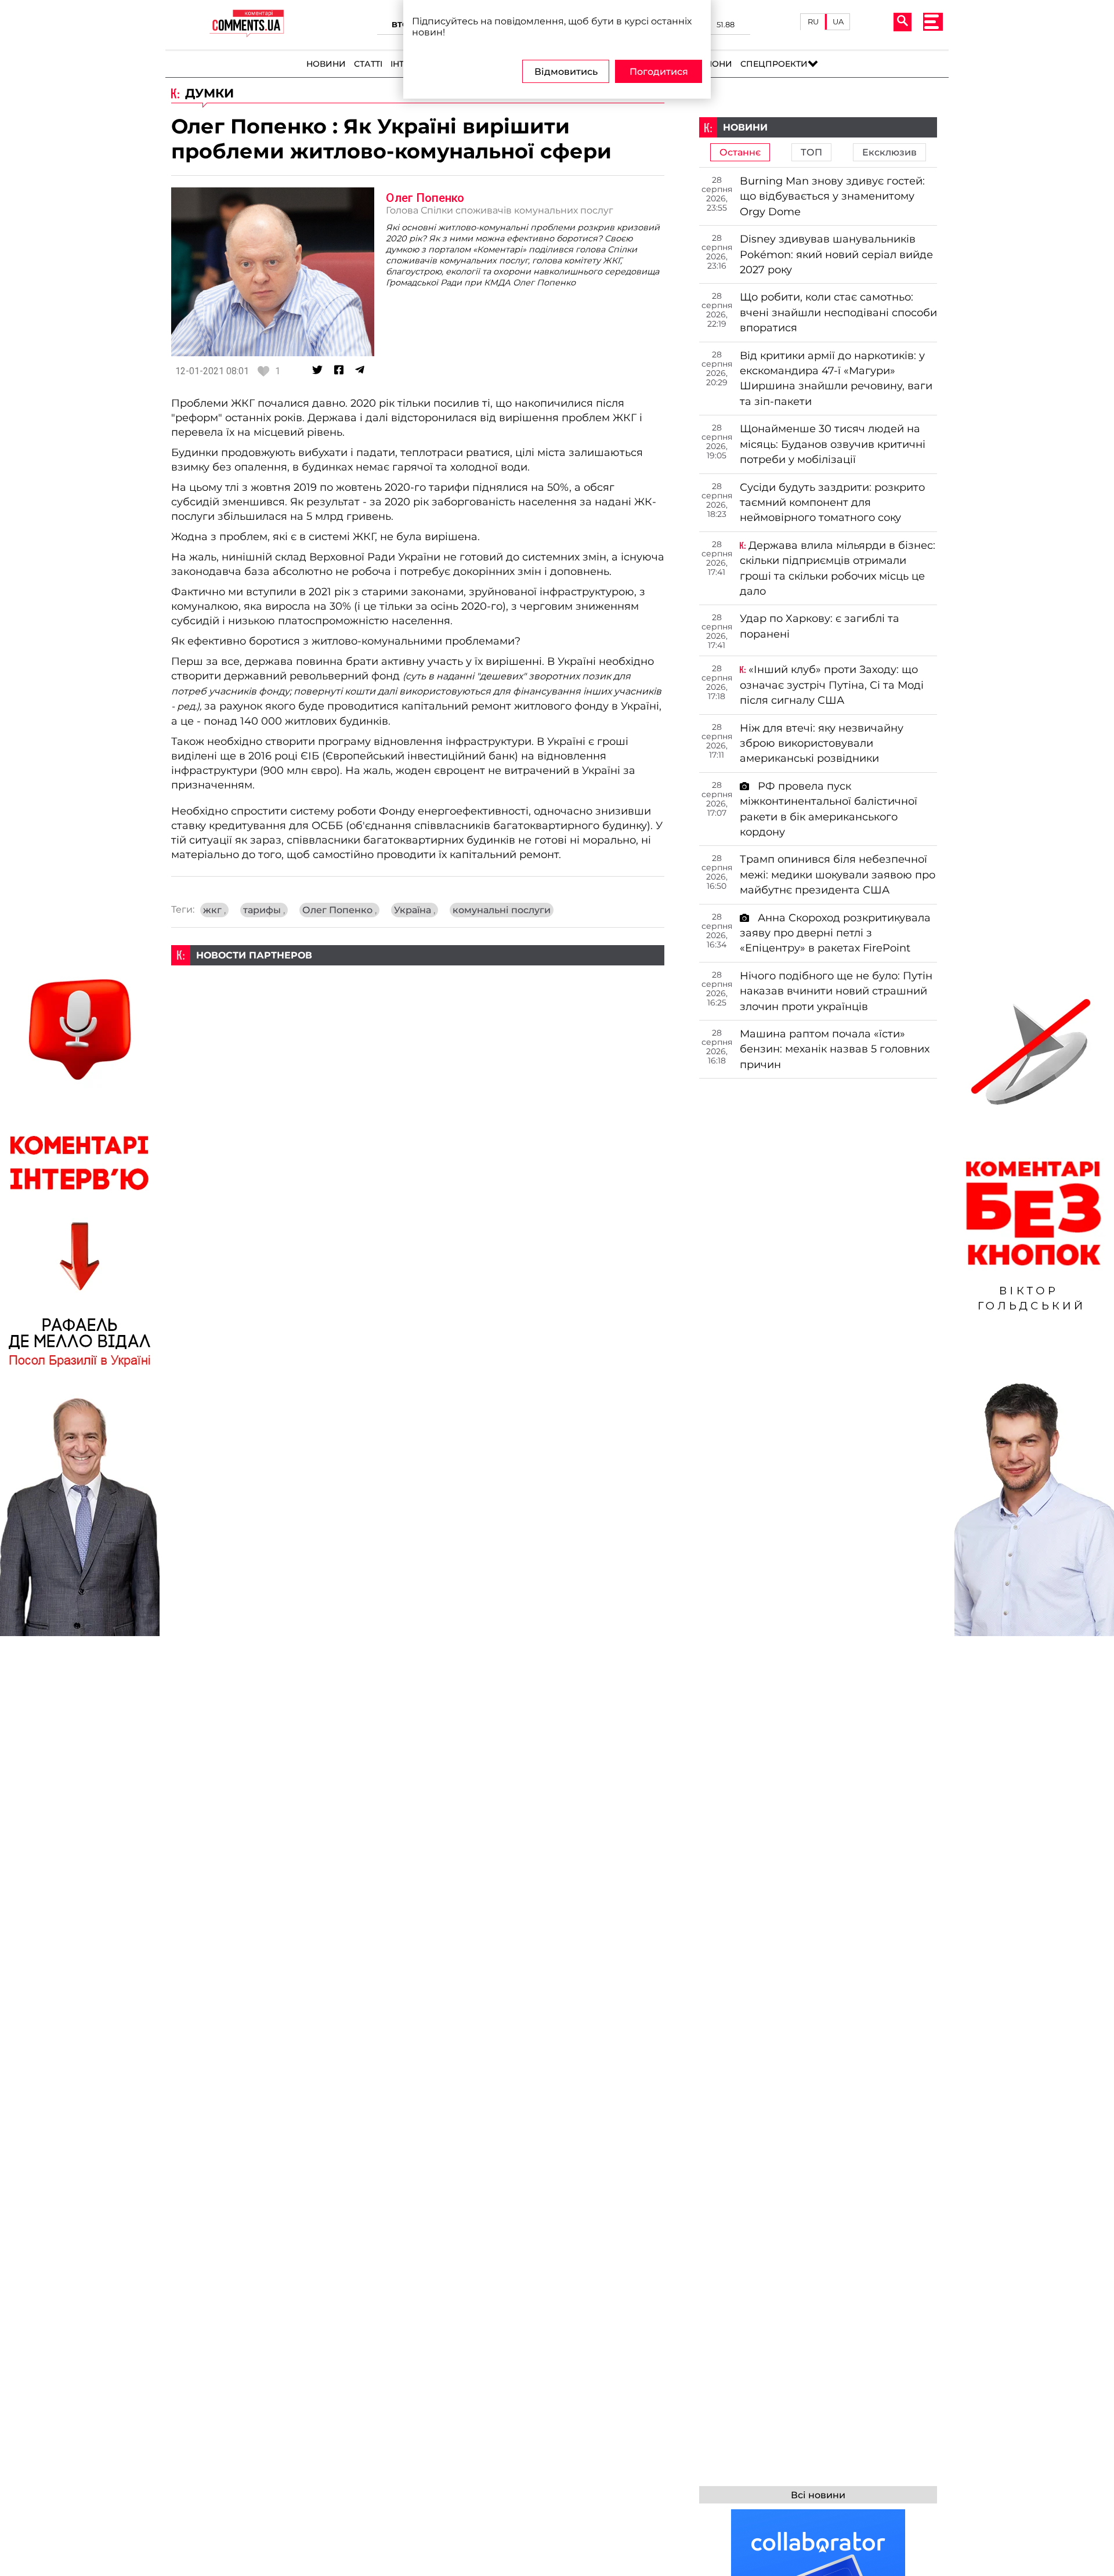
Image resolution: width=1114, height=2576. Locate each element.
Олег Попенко (425, 198)
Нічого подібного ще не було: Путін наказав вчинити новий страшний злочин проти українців (836, 991)
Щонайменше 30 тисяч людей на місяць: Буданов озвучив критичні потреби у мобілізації (833, 444)
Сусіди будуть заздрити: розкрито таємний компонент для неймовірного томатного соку (832, 502)
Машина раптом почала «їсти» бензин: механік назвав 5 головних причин (835, 1049)
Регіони (713, 64)
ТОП (811, 152)
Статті (368, 64)
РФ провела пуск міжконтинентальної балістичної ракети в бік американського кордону (829, 809)
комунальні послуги (502, 910)
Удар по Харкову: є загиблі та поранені (820, 626)
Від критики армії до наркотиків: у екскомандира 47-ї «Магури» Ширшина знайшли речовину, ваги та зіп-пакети (836, 378)
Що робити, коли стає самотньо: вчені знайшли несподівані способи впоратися (838, 312)
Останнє (740, 152)
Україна (415, 910)
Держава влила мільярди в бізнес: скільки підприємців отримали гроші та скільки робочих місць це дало (838, 568)
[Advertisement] (418, 1047)
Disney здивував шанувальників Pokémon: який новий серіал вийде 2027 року (836, 254)
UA (838, 21)
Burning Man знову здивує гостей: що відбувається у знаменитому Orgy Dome (832, 196)
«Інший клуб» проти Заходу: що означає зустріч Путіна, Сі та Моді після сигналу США (832, 685)
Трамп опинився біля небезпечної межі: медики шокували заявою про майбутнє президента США (838, 874)
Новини (326, 64)
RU (813, 21)
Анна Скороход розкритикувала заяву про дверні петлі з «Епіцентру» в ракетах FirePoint (835, 933)
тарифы (264, 910)
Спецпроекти (774, 64)
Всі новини (818, 2495)
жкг (214, 910)
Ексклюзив (889, 152)
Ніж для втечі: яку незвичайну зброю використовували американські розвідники (822, 743)
